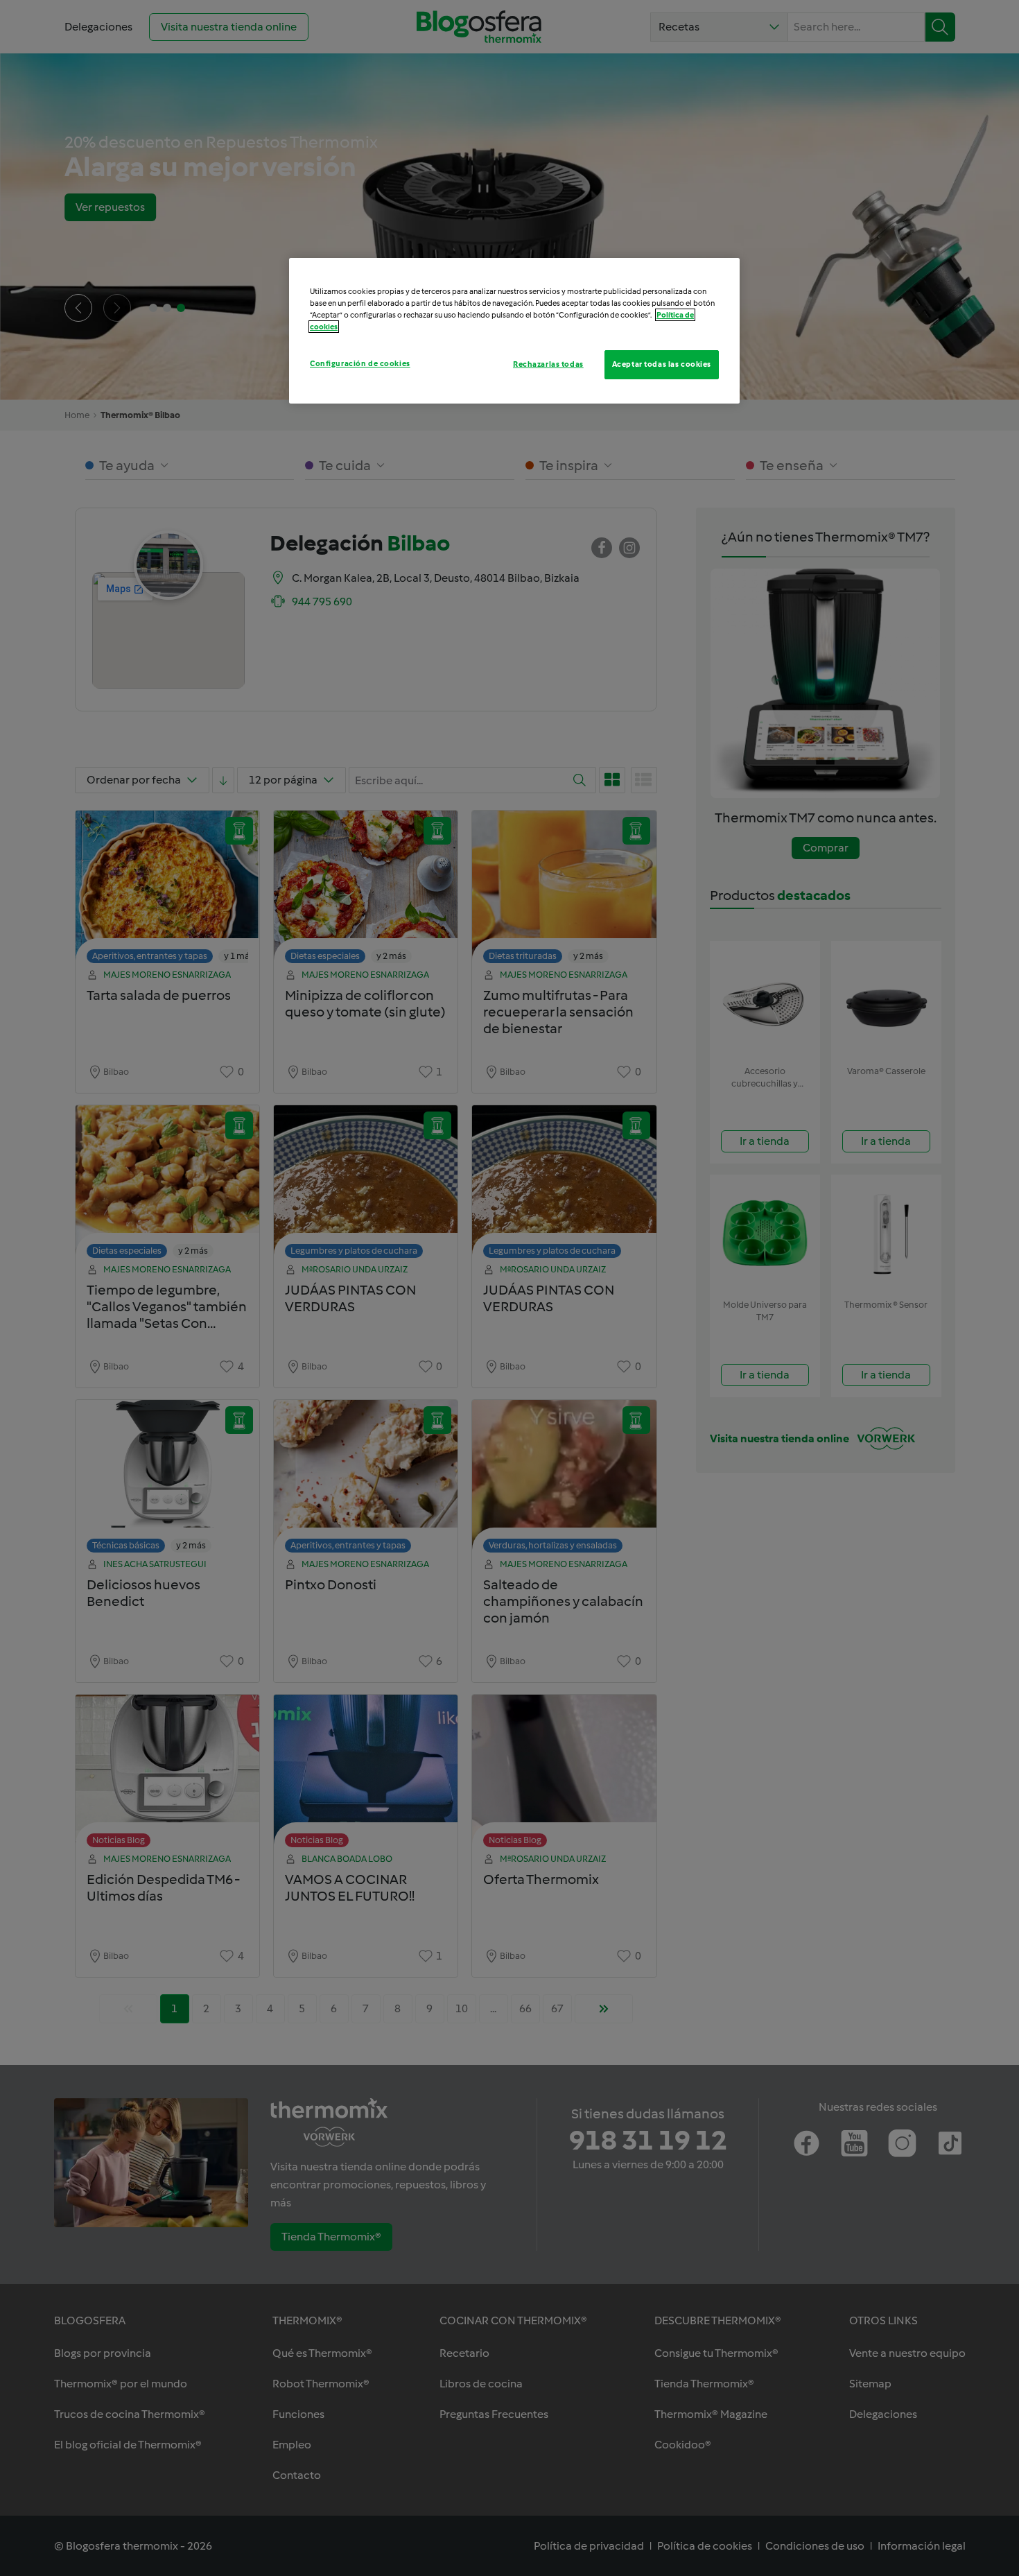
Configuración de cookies (360, 363)
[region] (514, 331)
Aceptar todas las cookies (662, 364)
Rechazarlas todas (548, 364)
